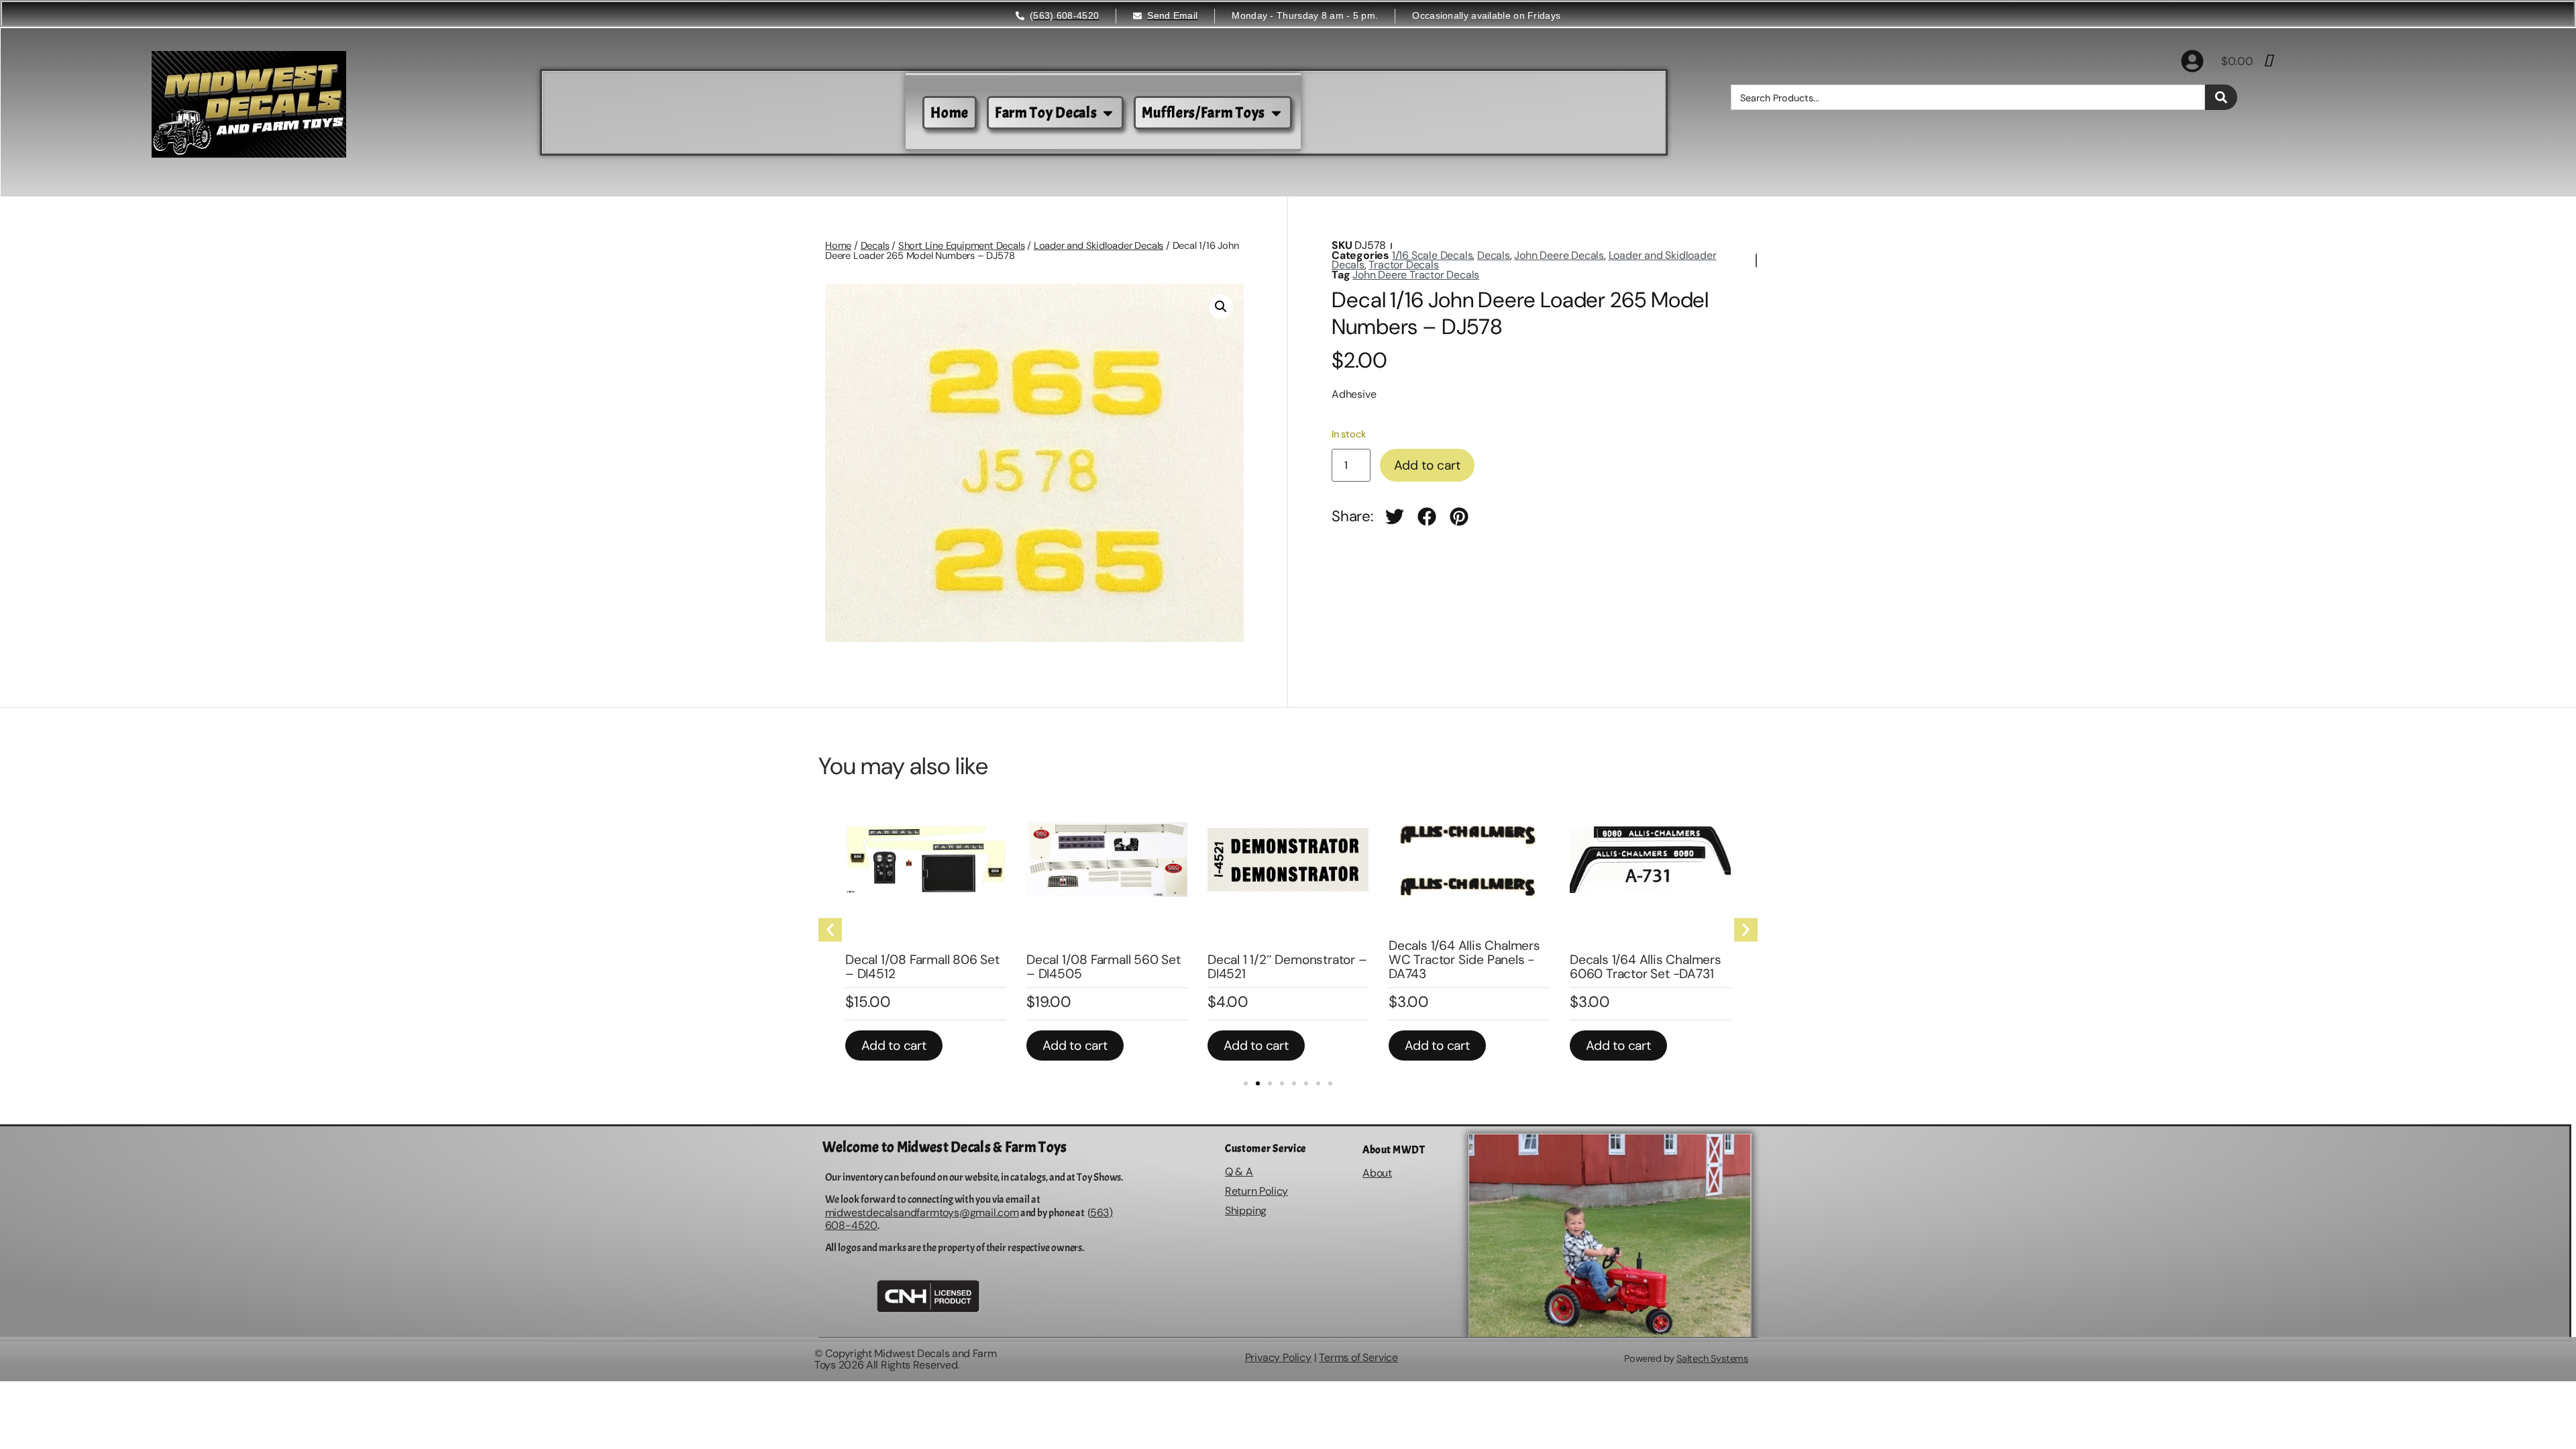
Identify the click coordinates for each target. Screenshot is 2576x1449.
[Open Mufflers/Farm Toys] (1276, 113)
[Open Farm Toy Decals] (1108, 113)
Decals (875, 246)
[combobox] (1968, 97)
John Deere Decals (1559, 255)
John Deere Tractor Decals (1416, 275)
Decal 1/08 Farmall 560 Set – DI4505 (1104, 967)
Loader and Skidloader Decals (1098, 246)
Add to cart (1427, 465)
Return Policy (1256, 1191)
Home (838, 246)
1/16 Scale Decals (1433, 255)
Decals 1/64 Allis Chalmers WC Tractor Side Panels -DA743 (1464, 960)
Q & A (1239, 1172)
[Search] (2221, 97)
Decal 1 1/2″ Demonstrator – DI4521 (1287, 967)
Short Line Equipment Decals (962, 246)
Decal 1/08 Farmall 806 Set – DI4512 (922, 967)
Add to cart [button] (894, 1045)
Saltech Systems (1712, 1358)
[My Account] (2192, 61)
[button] (1221, 307)
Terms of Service (1358, 1357)
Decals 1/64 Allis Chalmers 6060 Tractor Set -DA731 (1646, 967)
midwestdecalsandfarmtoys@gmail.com (922, 1213)
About (1377, 1173)
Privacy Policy (1278, 1357)
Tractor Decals (1403, 265)
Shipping (1246, 1211)
